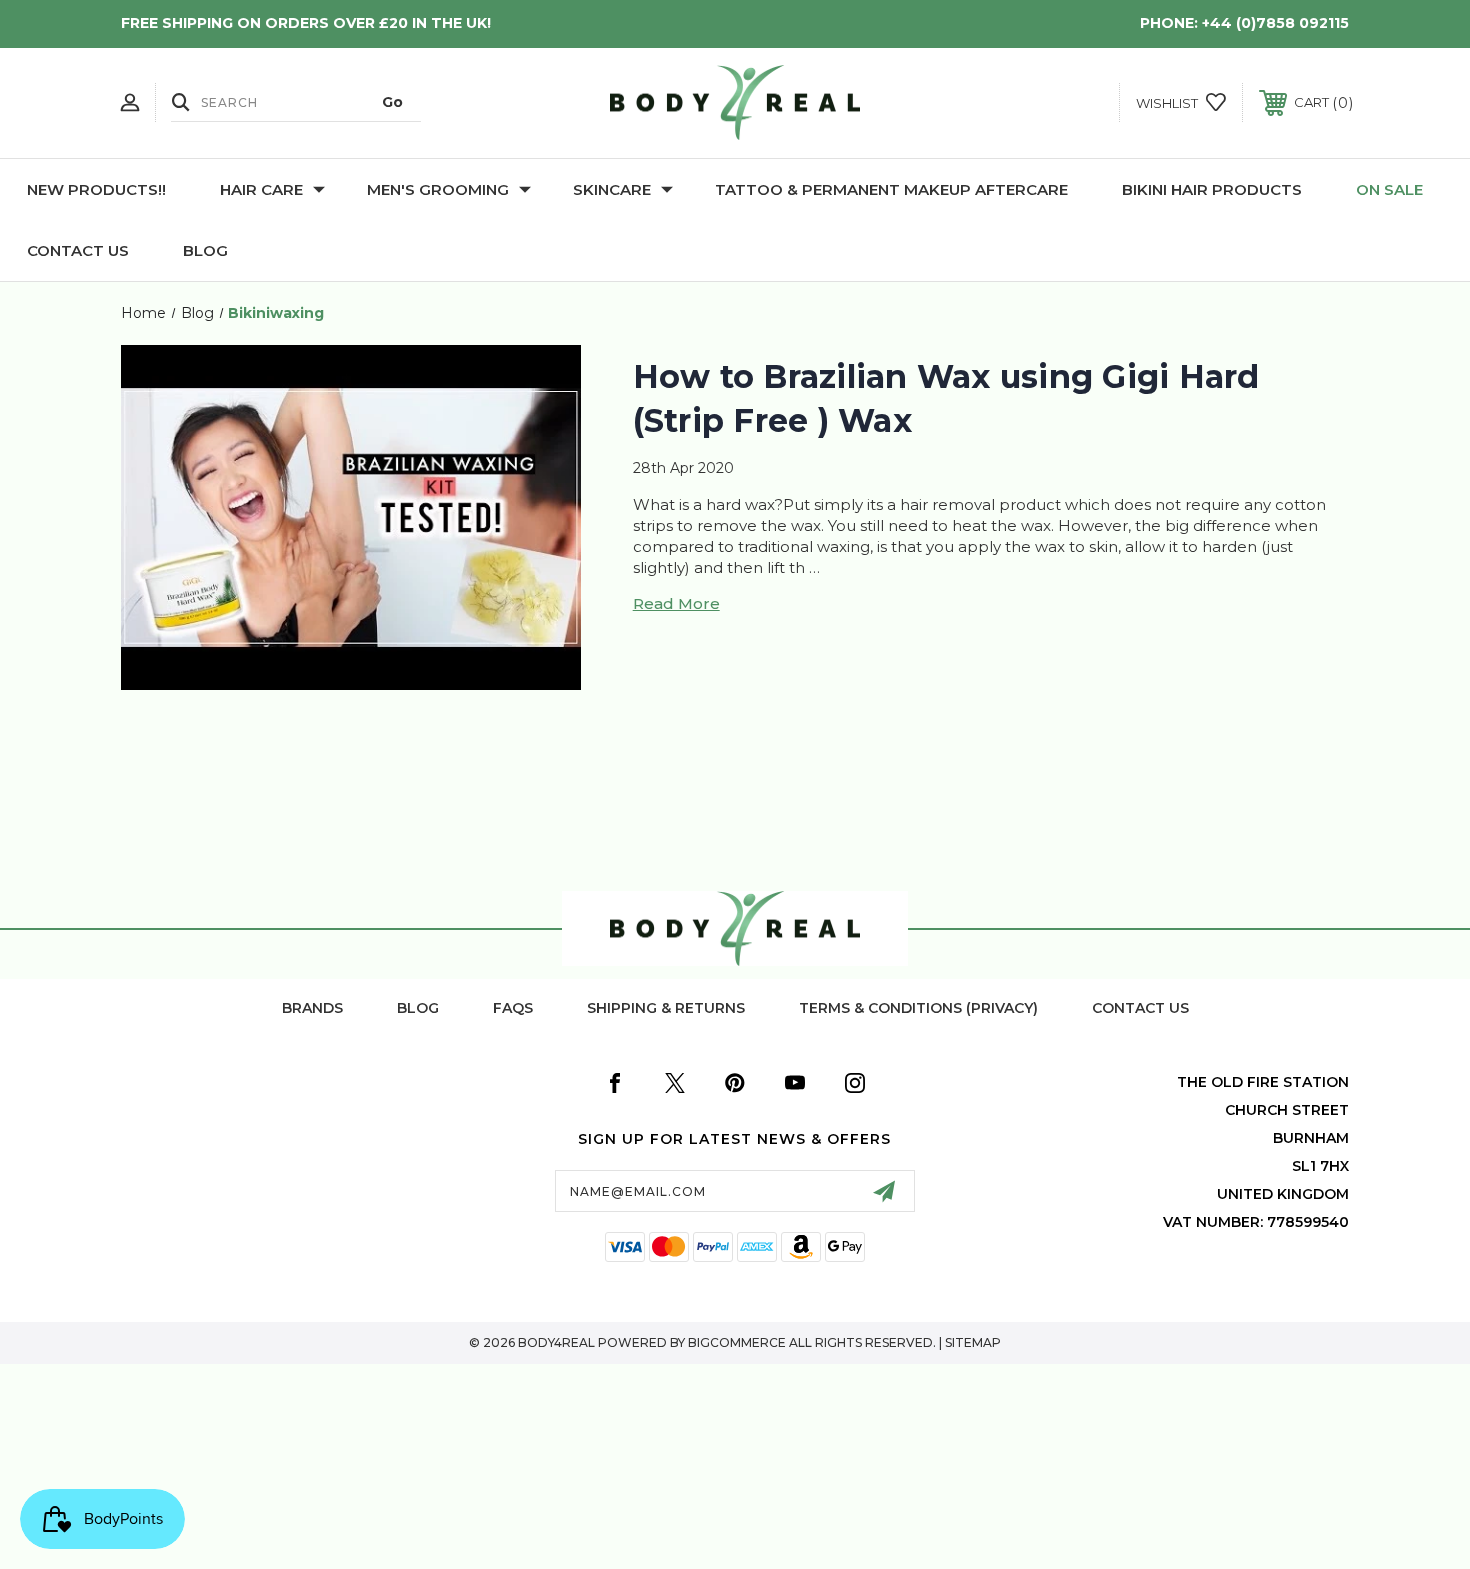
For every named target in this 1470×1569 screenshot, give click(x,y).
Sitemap (973, 1342)
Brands (312, 1008)
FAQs (513, 1008)
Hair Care (261, 189)
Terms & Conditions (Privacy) (918, 1008)
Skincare (612, 189)
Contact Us (78, 250)
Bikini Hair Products (1212, 189)
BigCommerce (737, 1342)
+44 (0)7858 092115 (1275, 23)
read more (676, 603)
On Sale (1389, 189)
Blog (205, 250)
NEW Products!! (96, 189)
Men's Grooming (438, 189)
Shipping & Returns (666, 1008)
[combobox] (296, 102)
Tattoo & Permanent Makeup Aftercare (891, 189)
